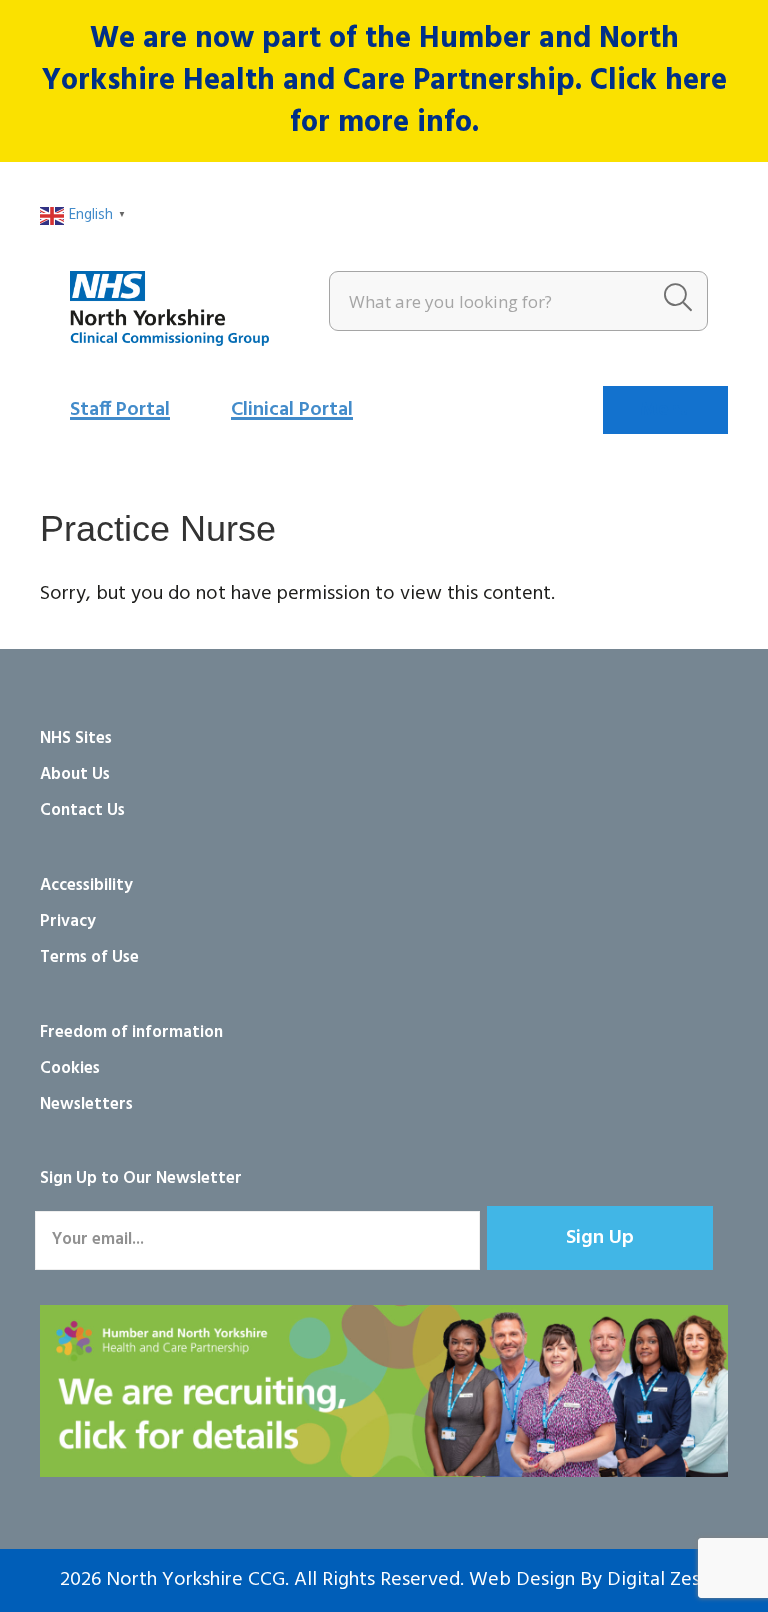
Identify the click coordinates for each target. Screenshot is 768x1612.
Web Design (522, 1580)
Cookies (70, 1068)
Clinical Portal (292, 410)
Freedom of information (131, 1032)
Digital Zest (657, 1580)
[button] (600, 1238)
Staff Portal (120, 410)
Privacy (68, 921)
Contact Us (82, 810)
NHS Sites (76, 738)
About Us (75, 774)
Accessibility (86, 885)
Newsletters (86, 1104)
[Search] (678, 301)
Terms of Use (89, 957)
